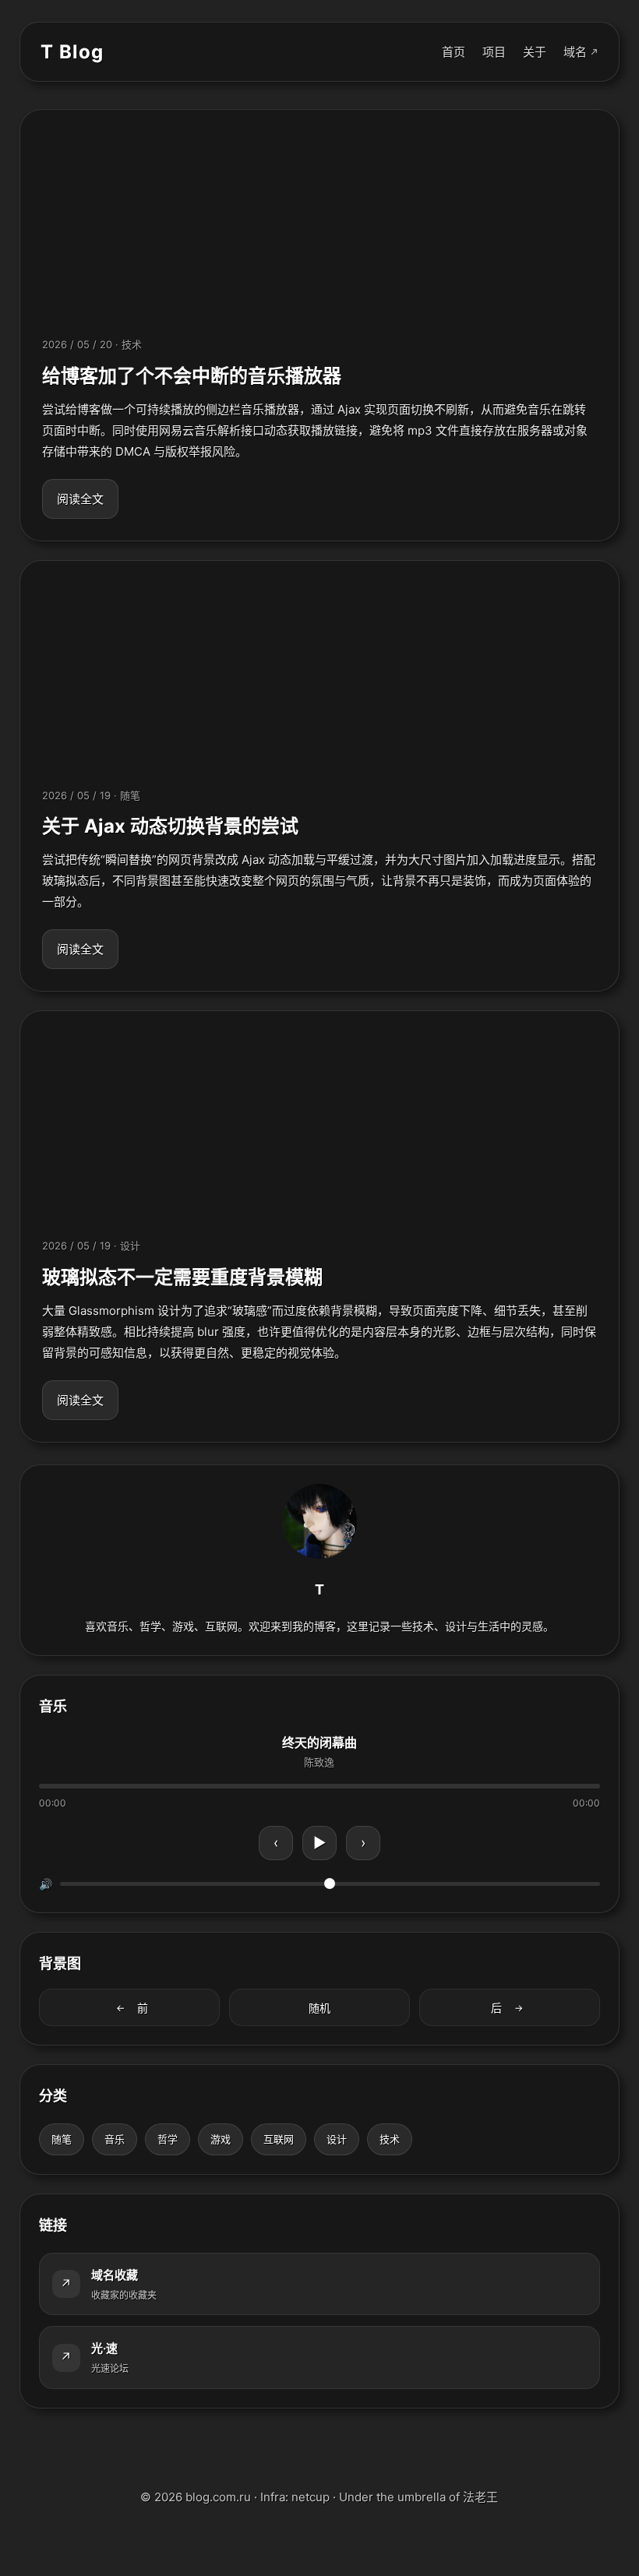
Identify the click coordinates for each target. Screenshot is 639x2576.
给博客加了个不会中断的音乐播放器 (192, 376)
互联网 (279, 2139)
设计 (337, 2139)
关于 (535, 52)
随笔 (62, 2139)
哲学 (168, 2139)
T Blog (72, 52)
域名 (575, 52)
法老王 (480, 2497)
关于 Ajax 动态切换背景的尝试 (170, 826)
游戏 (221, 2139)
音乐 (115, 2139)
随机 (320, 2008)
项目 (494, 52)
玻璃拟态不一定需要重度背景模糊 (182, 1277)
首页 (454, 52)
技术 (390, 2139)
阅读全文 (80, 499)
